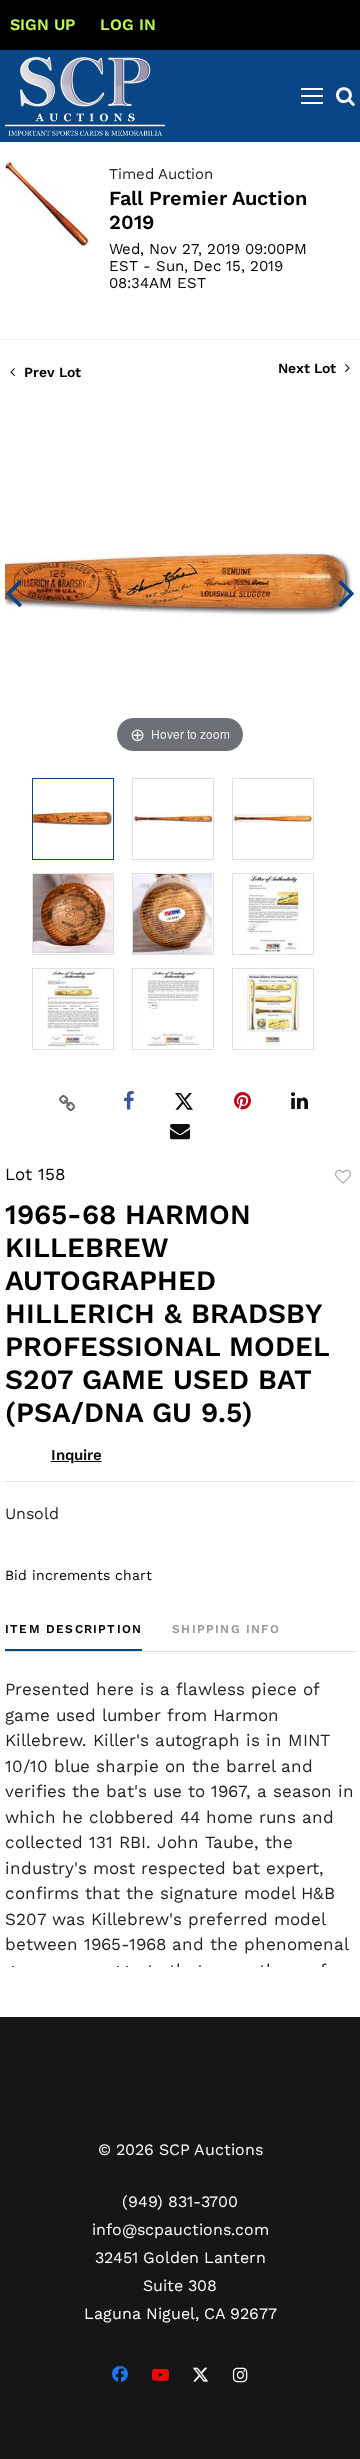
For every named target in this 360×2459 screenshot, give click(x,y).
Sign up (42, 24)
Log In (128, 24)
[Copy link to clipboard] (68, 1102)
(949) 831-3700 (180, 2201)
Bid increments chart (78, 1575)
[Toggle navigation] (312, 96)
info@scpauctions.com (180, 2229)
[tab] (73, 1636)
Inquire (76, 1455)
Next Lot (309, 368)
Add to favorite (343, 1177)
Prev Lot (50, 372)
